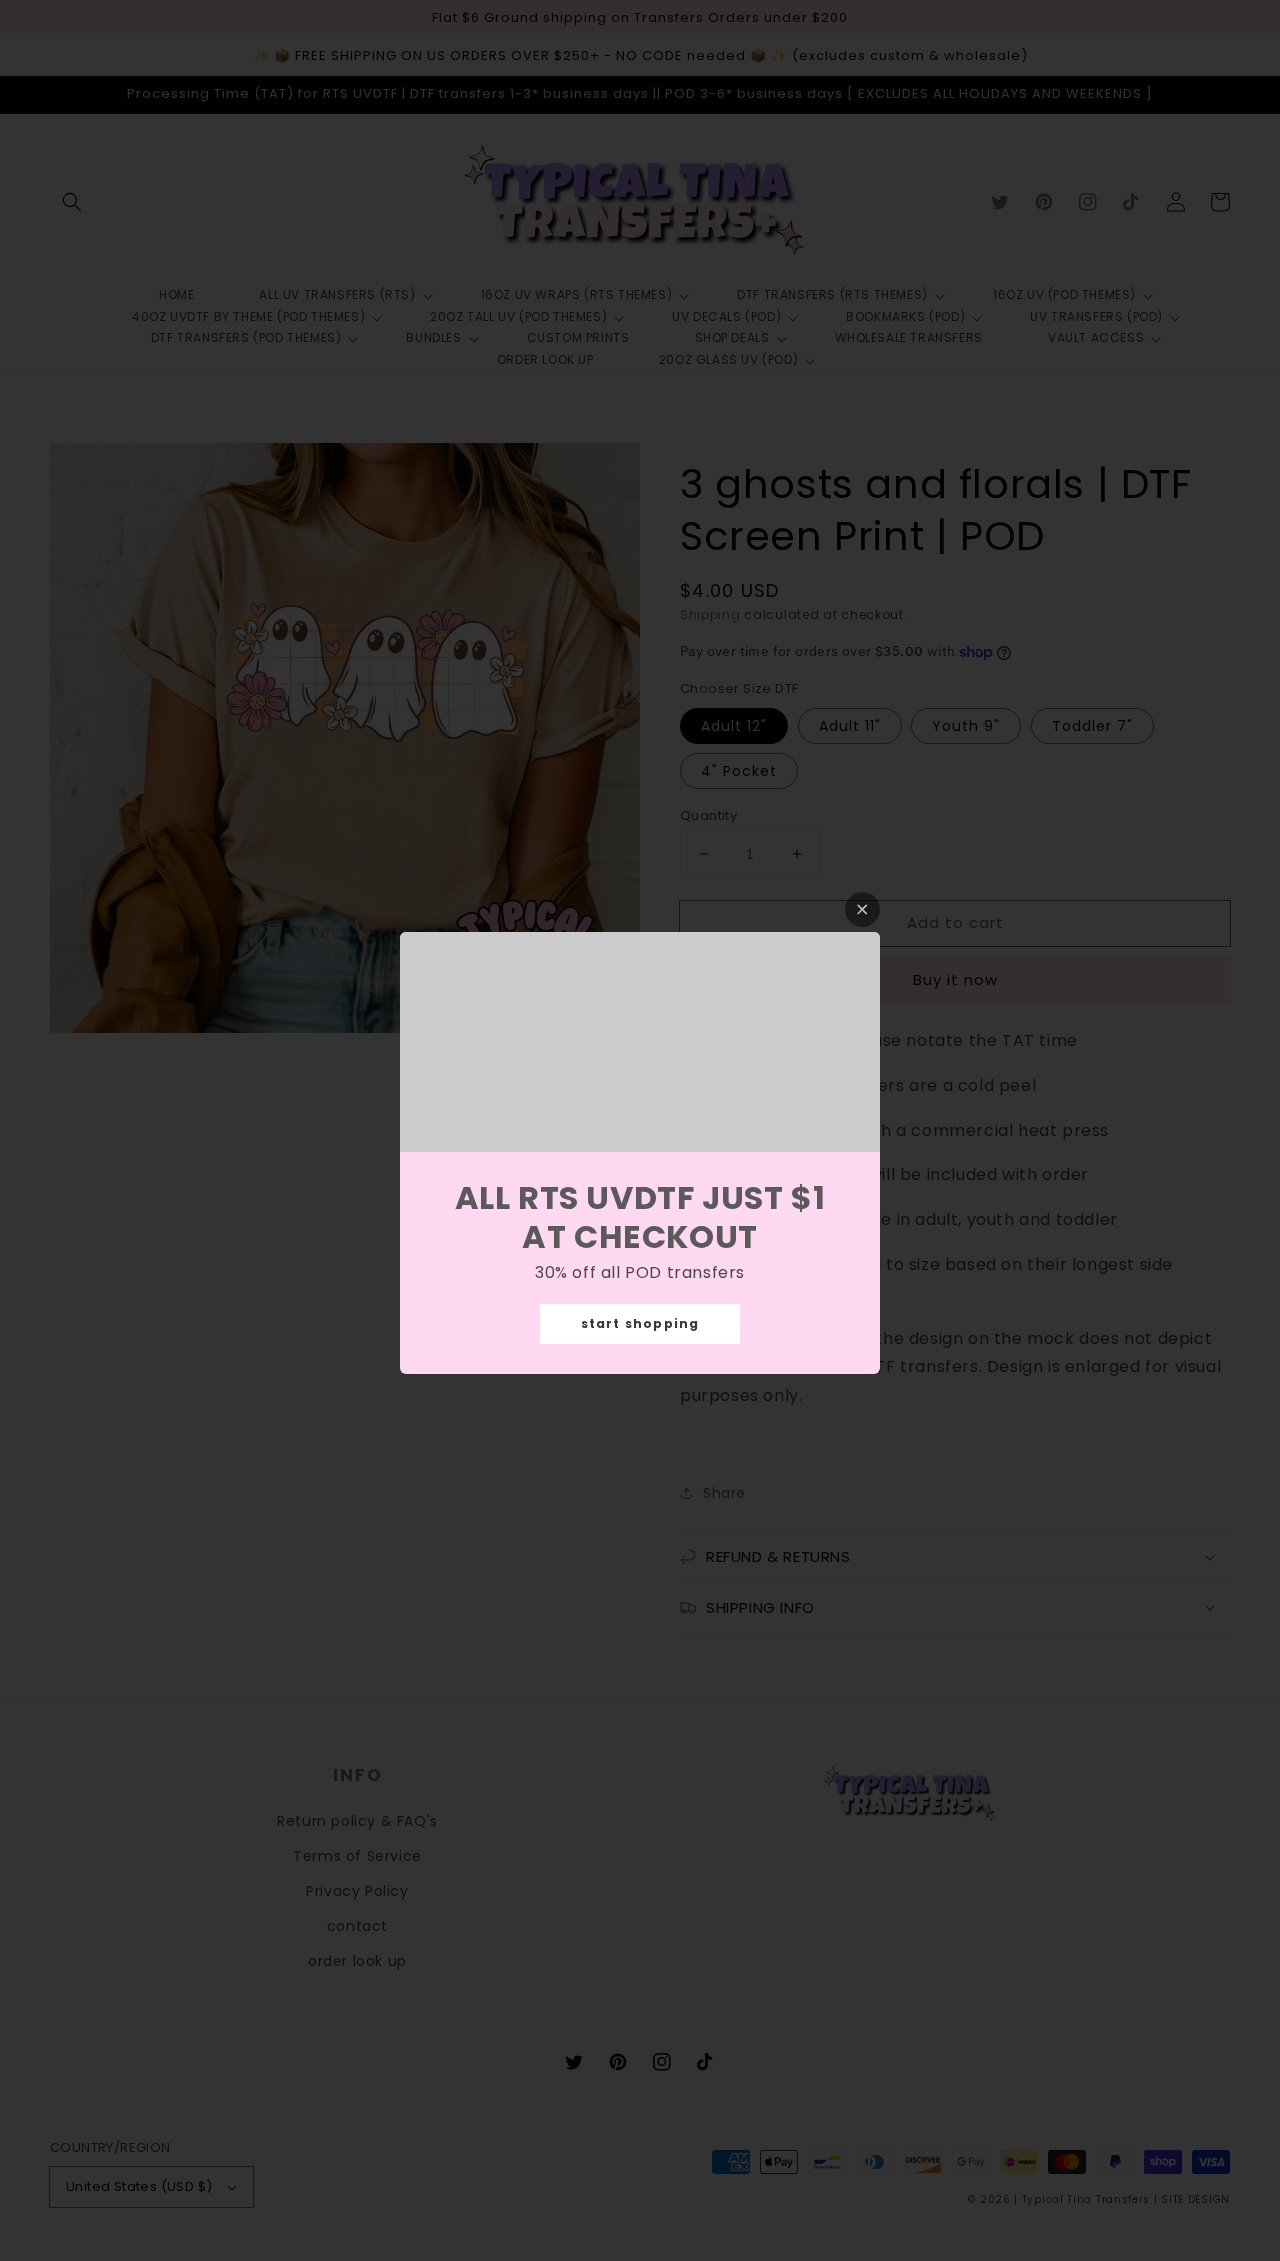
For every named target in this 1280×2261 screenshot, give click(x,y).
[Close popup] (862, 909)
